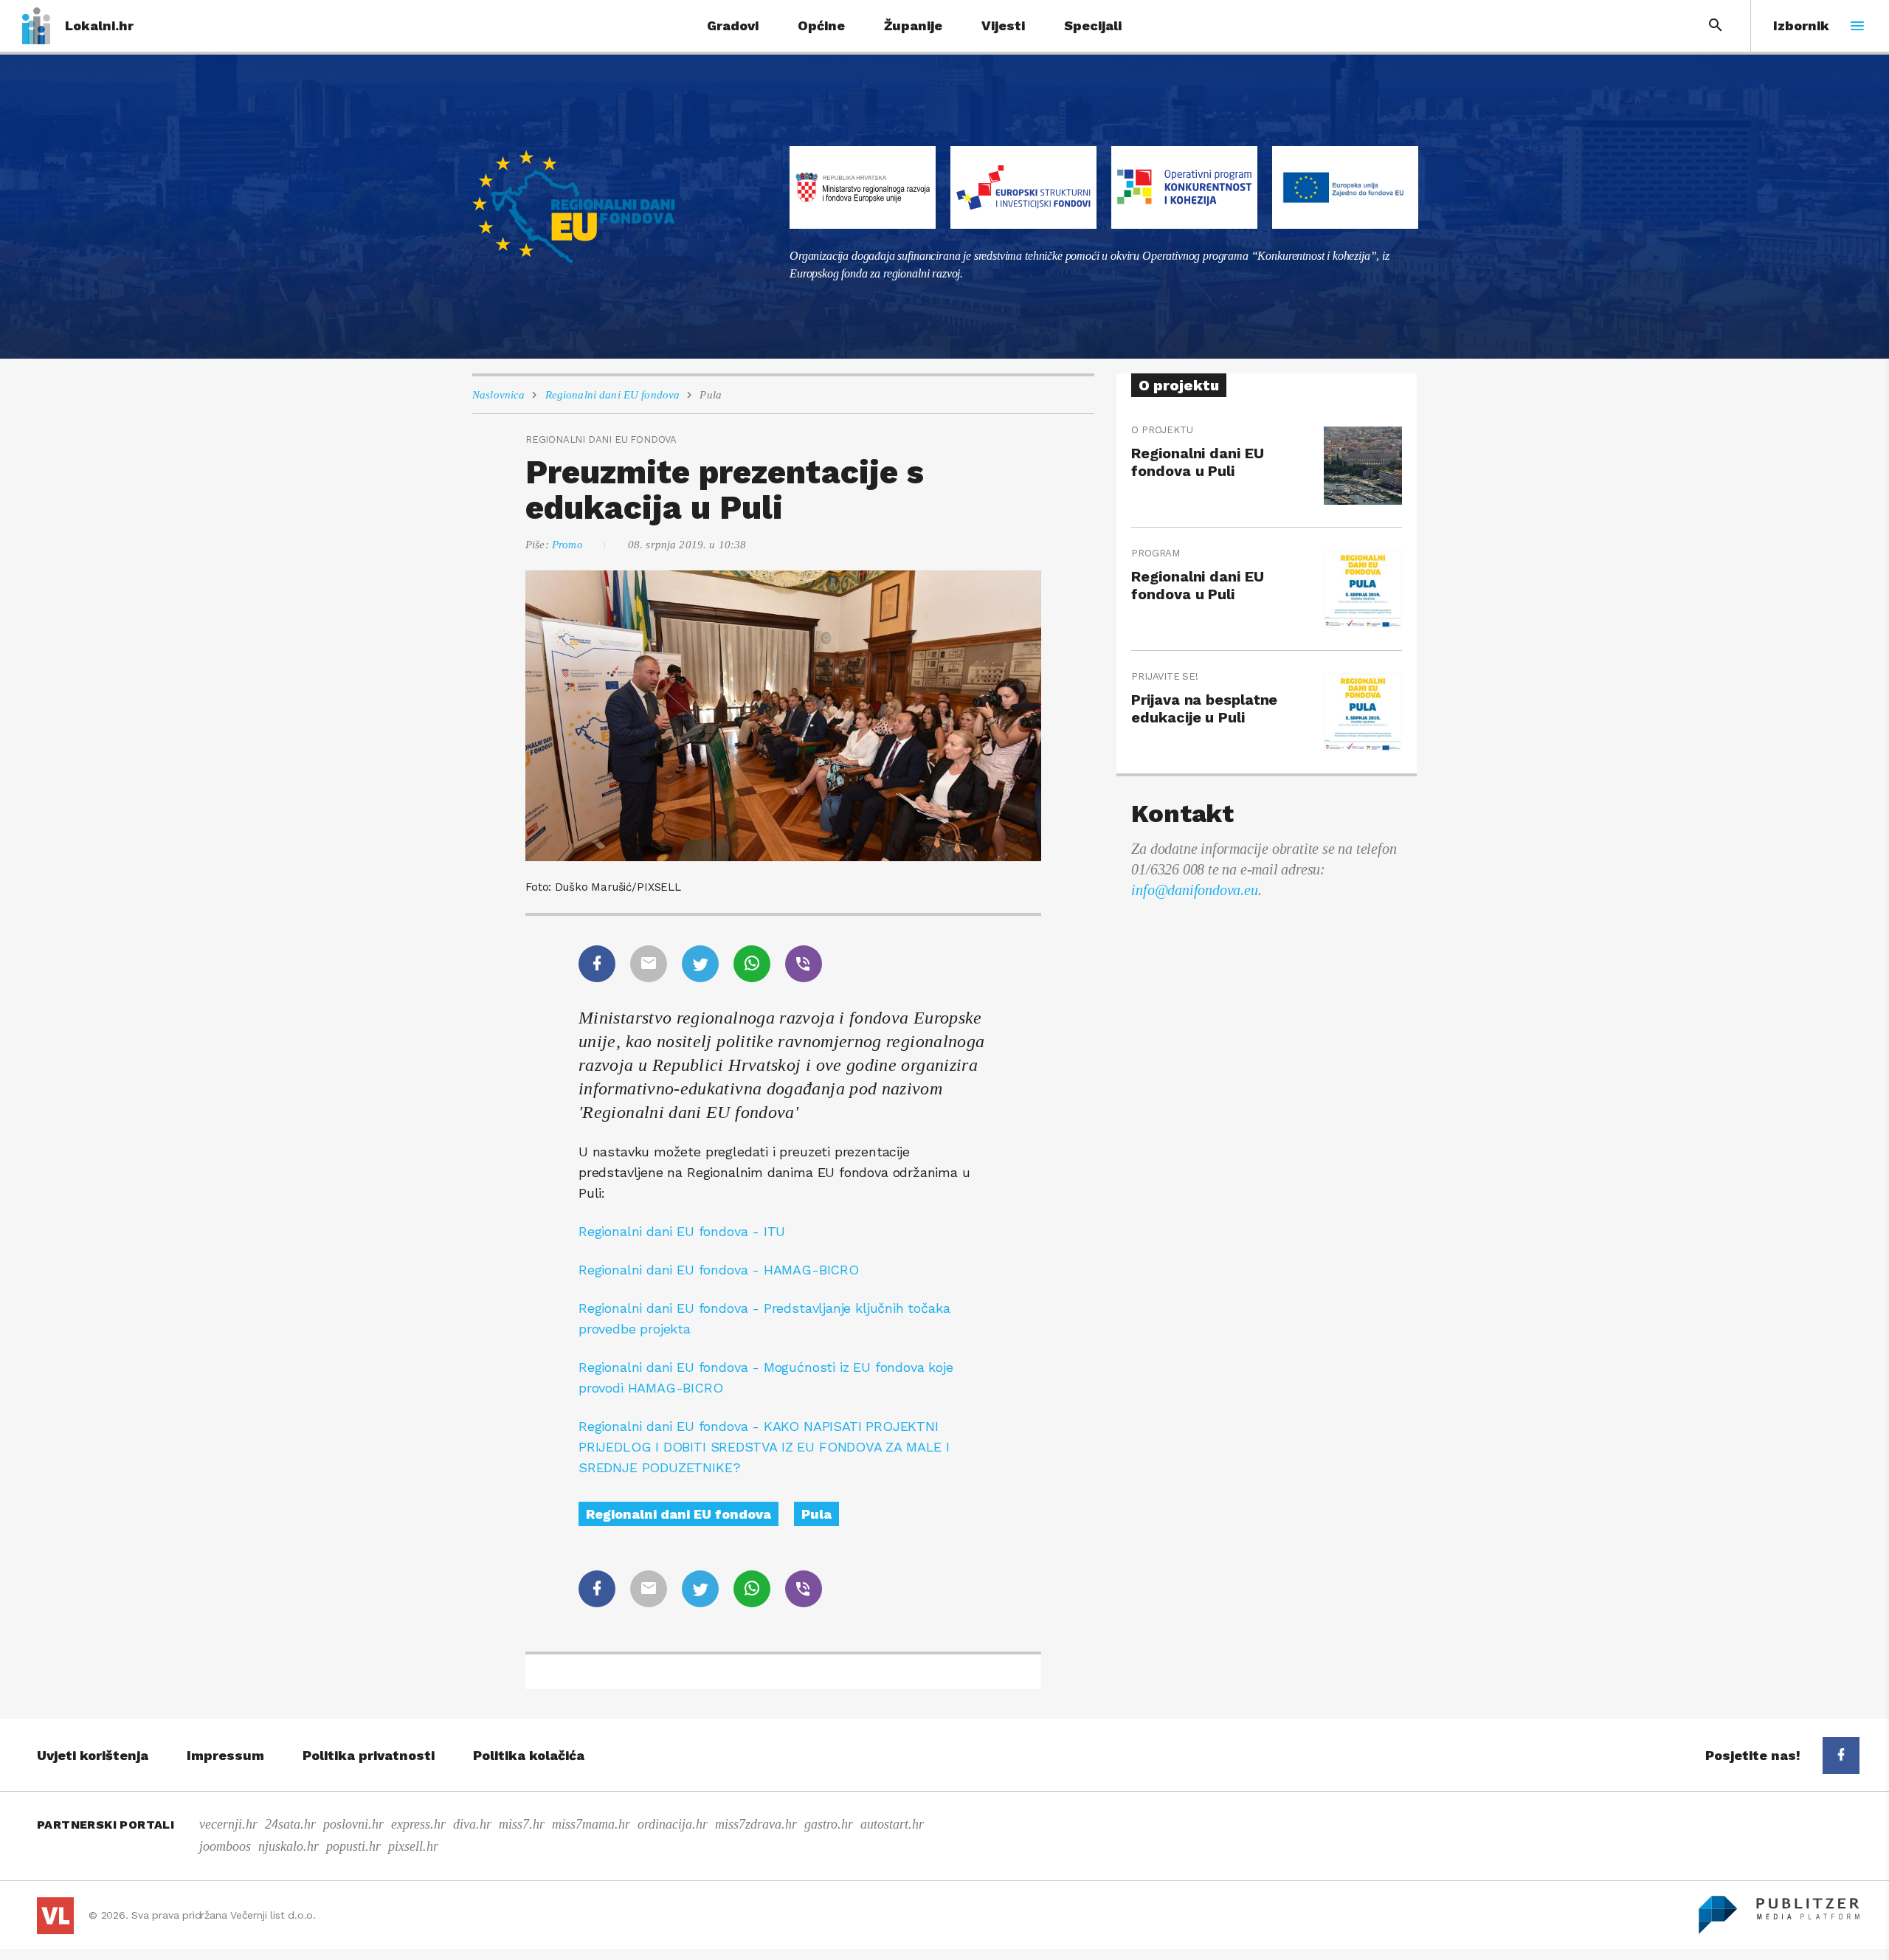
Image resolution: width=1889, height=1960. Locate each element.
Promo (567, 545)
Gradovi (733, 25)
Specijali (1093, 25)
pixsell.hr (413, 1846)
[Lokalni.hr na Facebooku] (1841, 1756)
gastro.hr (829, 1824)
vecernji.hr (228, 1824)
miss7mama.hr (591, 1824)
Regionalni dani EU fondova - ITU (682, 1231)
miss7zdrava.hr (756, 1824)
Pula (711, 395)
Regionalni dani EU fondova (613, 395)
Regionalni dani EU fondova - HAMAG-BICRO (719, 1270)
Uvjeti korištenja (93, 1755)
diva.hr (472, 1824)
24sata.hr (290, 1824)
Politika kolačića (529, 1755)
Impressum (225, 1755)
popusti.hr (353, 1846)
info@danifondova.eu (1194, 890)
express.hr (418, 1824)
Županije (913, 25)
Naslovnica (499, 395)
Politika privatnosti (369, 1755)
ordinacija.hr (673, 1824)
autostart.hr (892, 1824)
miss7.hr (522, 1824)
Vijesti (1003, 25)
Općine (821, 25)
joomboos (225, 1846)
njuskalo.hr (289, 1846)
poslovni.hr (353, 1824)
